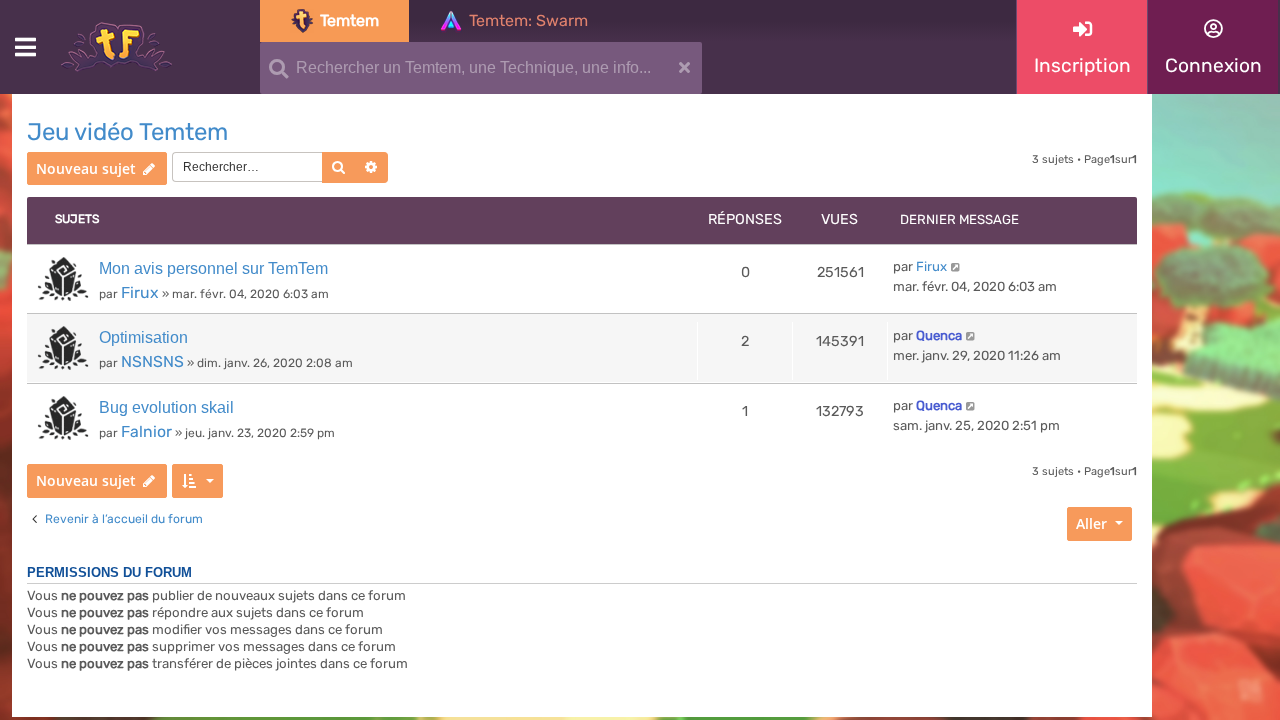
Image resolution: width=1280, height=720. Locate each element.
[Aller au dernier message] (956, 267)
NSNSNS (152, 361)
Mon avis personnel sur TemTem (213, 268)
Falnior (146, 431)
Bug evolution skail (166, 407)
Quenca (939, 335)
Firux (140, 292)
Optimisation (143, 337)
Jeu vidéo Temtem (127, 132)
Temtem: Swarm (528, 20)
